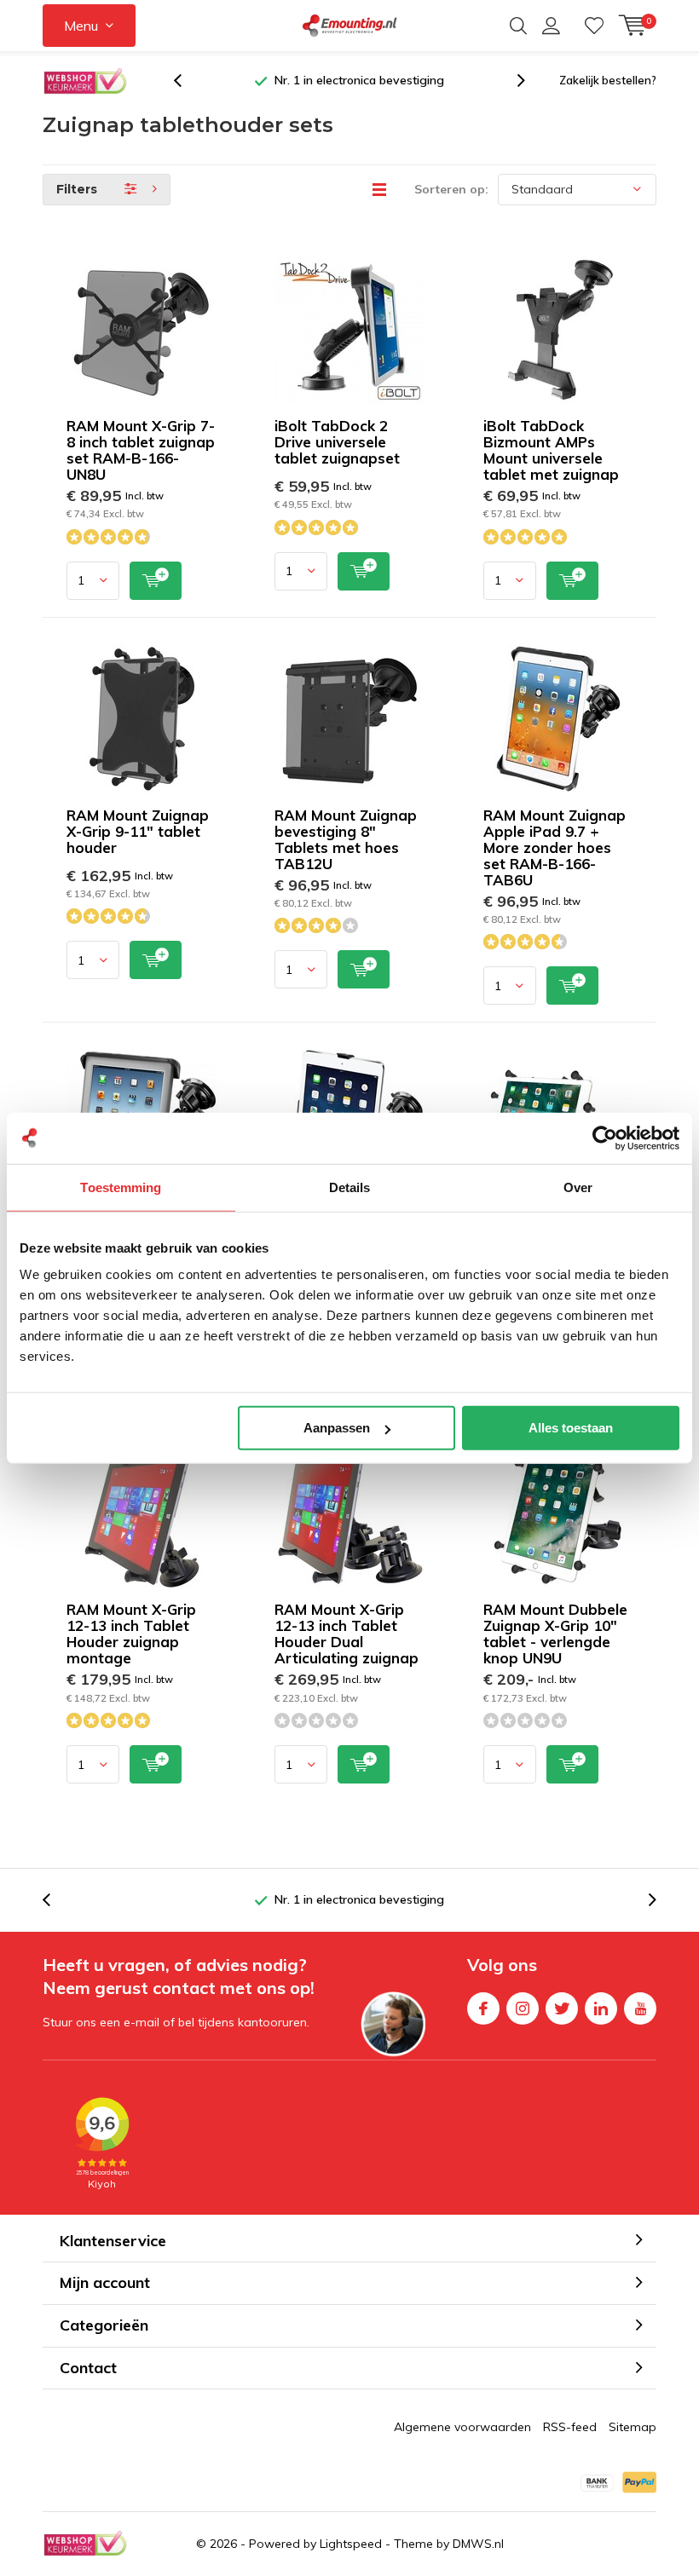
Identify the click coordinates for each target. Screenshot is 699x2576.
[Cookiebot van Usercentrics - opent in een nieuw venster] (605, 1138)
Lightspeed (351, 2544)
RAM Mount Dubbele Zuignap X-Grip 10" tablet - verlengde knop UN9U (555, 1634)
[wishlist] (594, 26)
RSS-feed (570, 2427)
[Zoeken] (518, 26)
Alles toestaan (571, 1428)
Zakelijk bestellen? (608, 80)
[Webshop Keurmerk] (85, 81)
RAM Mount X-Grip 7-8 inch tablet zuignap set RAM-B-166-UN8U (141, 450)
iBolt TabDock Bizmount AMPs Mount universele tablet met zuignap (551, 450)
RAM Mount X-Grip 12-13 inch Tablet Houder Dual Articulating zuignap (347, 1634)
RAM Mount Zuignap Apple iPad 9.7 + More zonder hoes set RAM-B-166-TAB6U (555, 847)
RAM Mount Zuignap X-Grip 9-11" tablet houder (138, 831)
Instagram (523, 2008)
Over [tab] (578, 1187)
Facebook (483, 2008)
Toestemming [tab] (121, 1187)
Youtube (640, 2008)
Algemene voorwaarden (462, 2427)
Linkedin (601, 2008)
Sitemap (633, 2427)
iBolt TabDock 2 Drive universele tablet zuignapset (337, 442)
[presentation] (187, 81)
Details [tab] (350, 1187)
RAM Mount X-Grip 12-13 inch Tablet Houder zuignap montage (131, 1634)
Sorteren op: (451, 189)
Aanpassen (337, 1428)
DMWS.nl (478, 2544)
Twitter (562, 2008)
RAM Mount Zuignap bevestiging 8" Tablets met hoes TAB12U (346, 839)
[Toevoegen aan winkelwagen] (156, 581)
